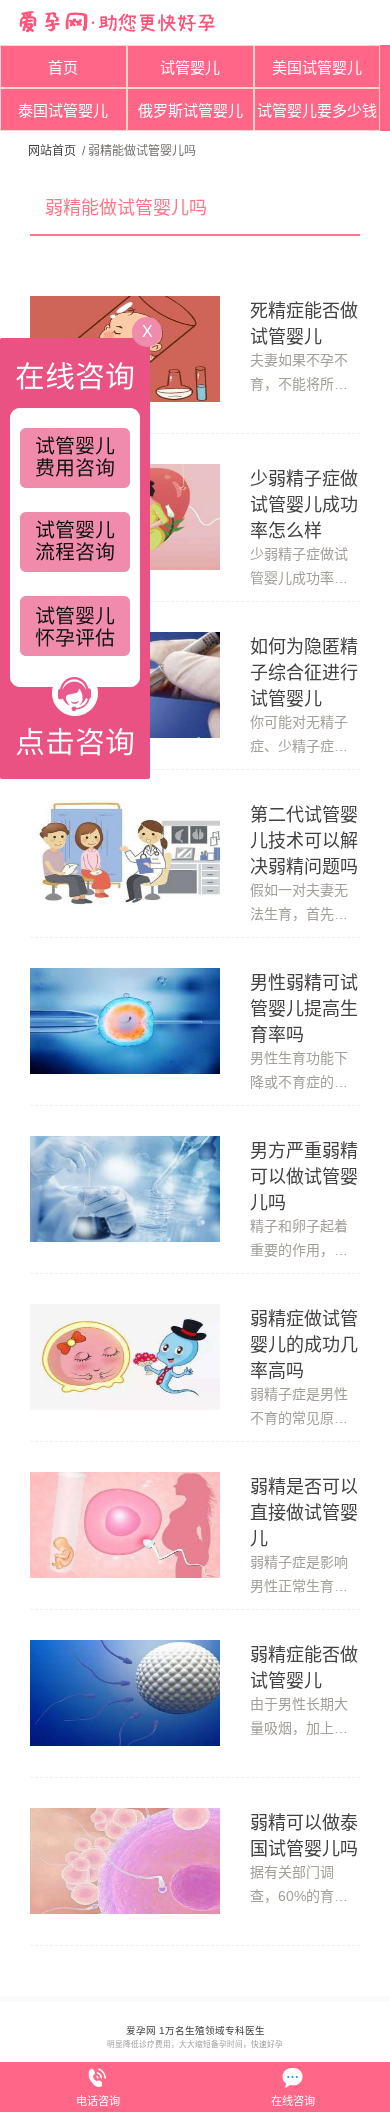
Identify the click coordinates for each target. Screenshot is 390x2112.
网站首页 (52, 151)
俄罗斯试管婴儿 (190, 110)
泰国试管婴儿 (63, 110)
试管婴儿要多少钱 (317, 110)
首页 (63, 67)
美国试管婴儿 (317, 67)
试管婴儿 (190, 67)
